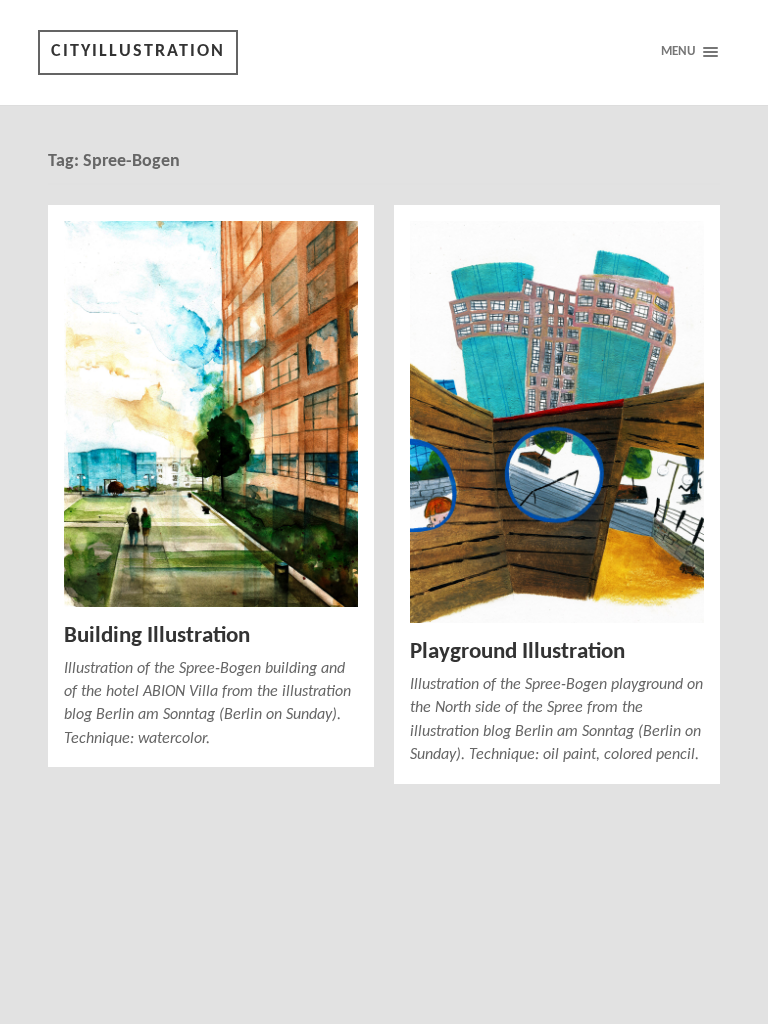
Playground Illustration (517, 652)
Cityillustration (138, 51)
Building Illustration (157, 636)
